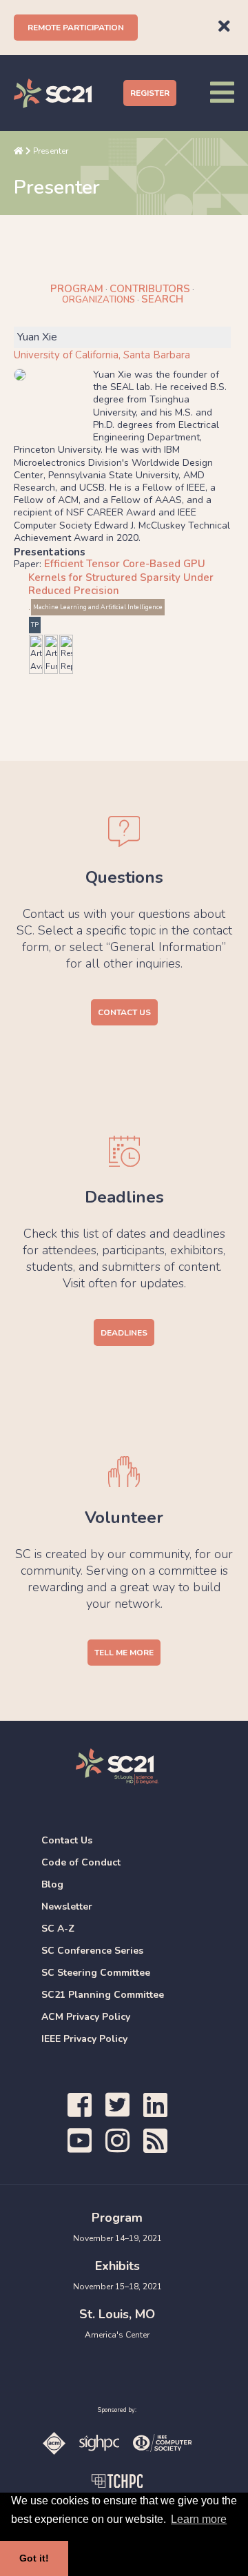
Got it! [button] (34, 2558)
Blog (52, 1884)
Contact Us (124, 1012)
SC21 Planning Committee (103, 1995)
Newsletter (67, 1907)
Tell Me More (124, 1653)
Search (162, 299)
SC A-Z (58, 1929)
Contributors (150, 289)
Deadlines (124, 1333)
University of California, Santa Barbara (102, 355)
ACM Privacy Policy (86, 2017)
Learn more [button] (199, 2519)
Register (150, 93)
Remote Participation (76, 28)
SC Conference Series (92, 1951)
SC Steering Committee (96, 1973)
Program (77, 289)
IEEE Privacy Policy (84, 2039)
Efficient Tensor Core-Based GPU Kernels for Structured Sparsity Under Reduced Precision (121, 577)
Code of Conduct (81, 1862)
